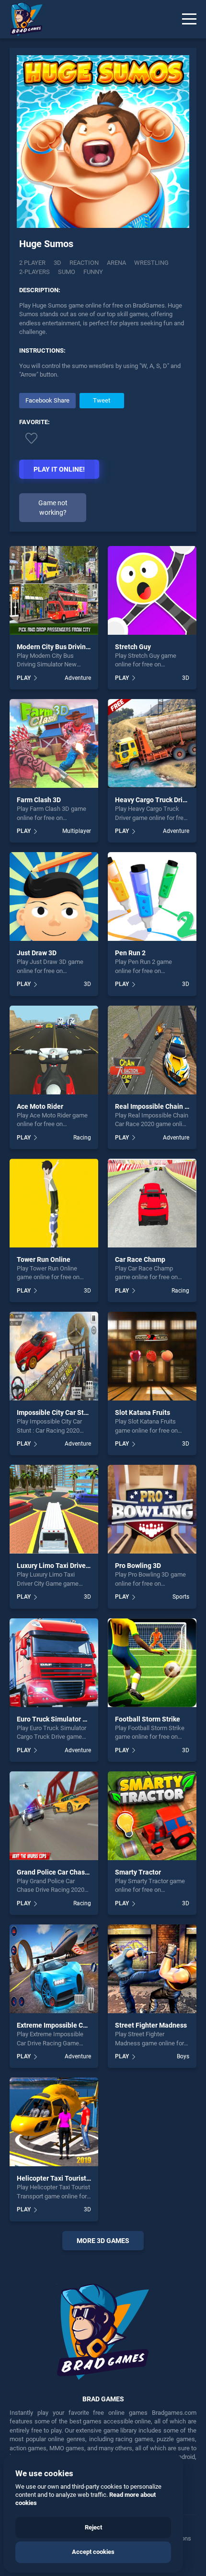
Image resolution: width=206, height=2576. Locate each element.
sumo (67, 272)
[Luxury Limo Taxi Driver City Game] (54, 1509)
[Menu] (189, 19)
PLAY (24, 678)
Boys (183, 2056)
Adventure (78, 678)
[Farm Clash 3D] (54, 743)
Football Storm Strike (148, 1719)
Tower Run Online (44, 1259)
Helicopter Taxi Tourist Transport (67, 2178)
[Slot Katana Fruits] (152, 1356)
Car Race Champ (140, 1259)
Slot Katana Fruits (143, 1413)
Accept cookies (93, 2552)
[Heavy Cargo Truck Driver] (152, 743)
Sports (181, 1597)
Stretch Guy (133, 647)
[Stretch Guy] (152, 590)
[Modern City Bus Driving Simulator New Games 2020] (54, 590)
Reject (93, 2527)
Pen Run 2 (130, 953)
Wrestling (151, 263)
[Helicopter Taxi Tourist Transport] (54, 2122)
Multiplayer (77, 831)
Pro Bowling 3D (138, 1566)
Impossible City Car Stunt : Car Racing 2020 (83, 1413)
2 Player (32, 263)
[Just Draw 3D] (54, 896)
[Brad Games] (22, 19)
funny (93, 272)
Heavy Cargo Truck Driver (154, 800)
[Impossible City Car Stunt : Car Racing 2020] (54, 1356)
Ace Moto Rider (40, 1106)
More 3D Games (103, 2241)
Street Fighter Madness (151, 2025)
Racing (82, 1138)
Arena (116, 263)
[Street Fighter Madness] (152, 1969)
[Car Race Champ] (152, 1203)
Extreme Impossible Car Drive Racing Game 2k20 (91, 2025)
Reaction (84, 263)
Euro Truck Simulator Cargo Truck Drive (77, 1719)
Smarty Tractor (138, 1872)
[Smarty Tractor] (152, 1816)
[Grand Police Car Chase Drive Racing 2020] (54, 1816)
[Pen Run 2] (152, 896)
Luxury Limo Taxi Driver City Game (69, 1566)
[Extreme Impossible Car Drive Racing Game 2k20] (54, 1969)
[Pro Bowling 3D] (152, 1509)
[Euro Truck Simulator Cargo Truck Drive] (54, 1663)
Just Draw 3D (37, 953)
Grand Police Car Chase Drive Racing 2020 (81, 1872)
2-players (34, 272)
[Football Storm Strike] (152, 1663)
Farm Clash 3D (39, 800)
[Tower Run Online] (54, 1203)
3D (57, 263)
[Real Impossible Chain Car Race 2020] (152, 1050)
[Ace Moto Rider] (54, 1050)
